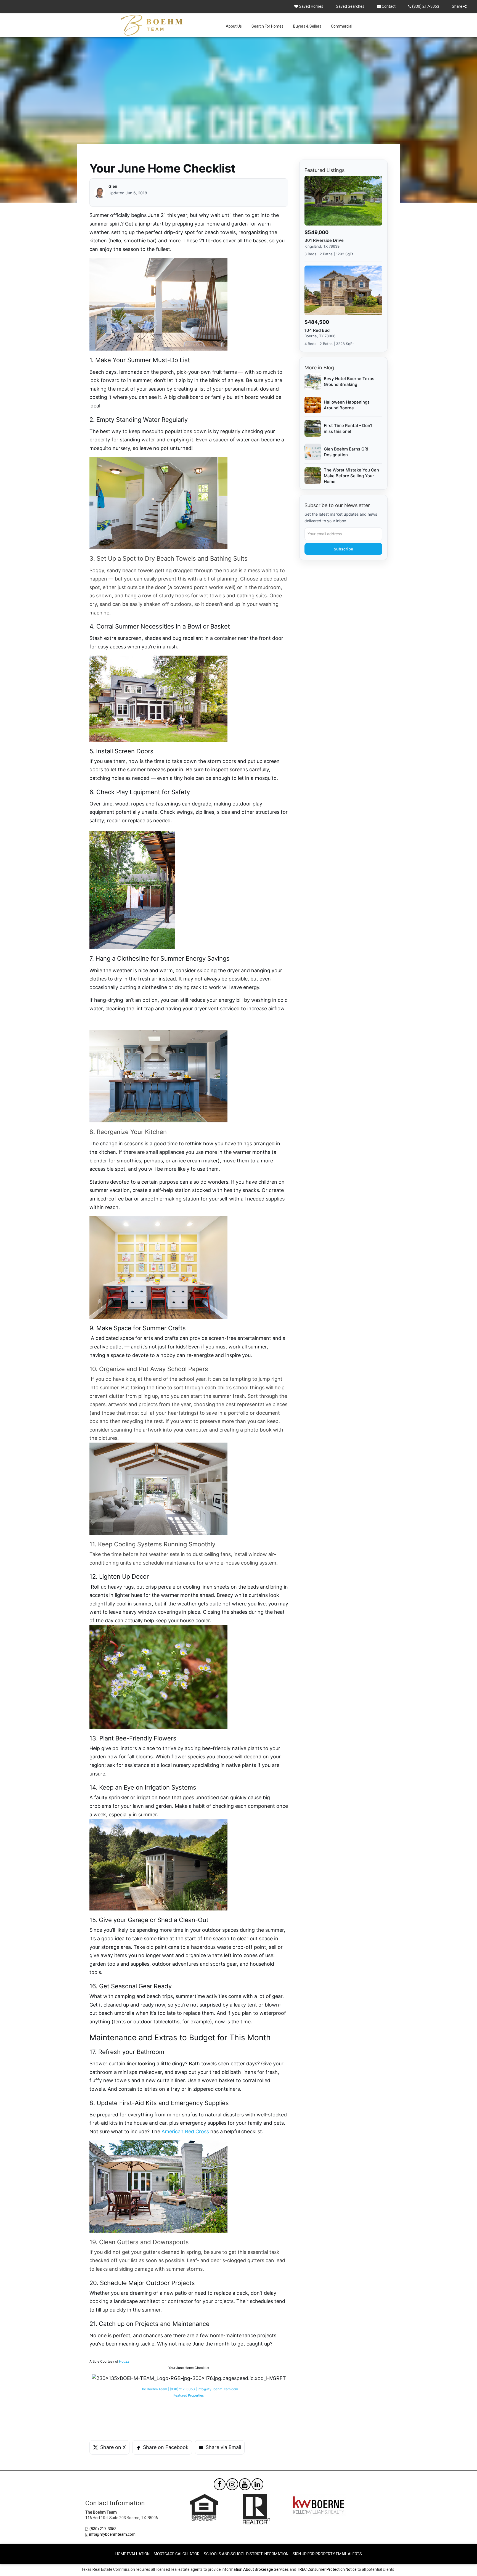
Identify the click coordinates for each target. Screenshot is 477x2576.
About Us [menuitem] (234, 26)
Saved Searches (350, 6)
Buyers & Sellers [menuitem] (307, 26)
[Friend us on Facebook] (220, 2485)
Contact (388, 6)
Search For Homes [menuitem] (267, 26)
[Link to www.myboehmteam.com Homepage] (152, 25)
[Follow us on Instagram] (232, 2485)
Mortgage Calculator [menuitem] (177, 2554)
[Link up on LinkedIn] (257, 2485)
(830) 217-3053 (425, 6)
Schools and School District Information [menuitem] (246, 2554)
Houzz (124, 2361)
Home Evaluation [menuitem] (132, 2554)
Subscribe (343, 549)
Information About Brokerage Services (255, 2569)
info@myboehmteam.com (112, 2534)
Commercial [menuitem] (342, 26)
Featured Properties (189, 2395)
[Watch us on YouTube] (245, 2485)
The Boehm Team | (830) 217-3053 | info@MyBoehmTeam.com (189, 2389)
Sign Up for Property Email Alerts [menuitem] (327, 2554)
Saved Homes (311, 6)
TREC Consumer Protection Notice (327, 2569)
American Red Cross (185, 2131)
